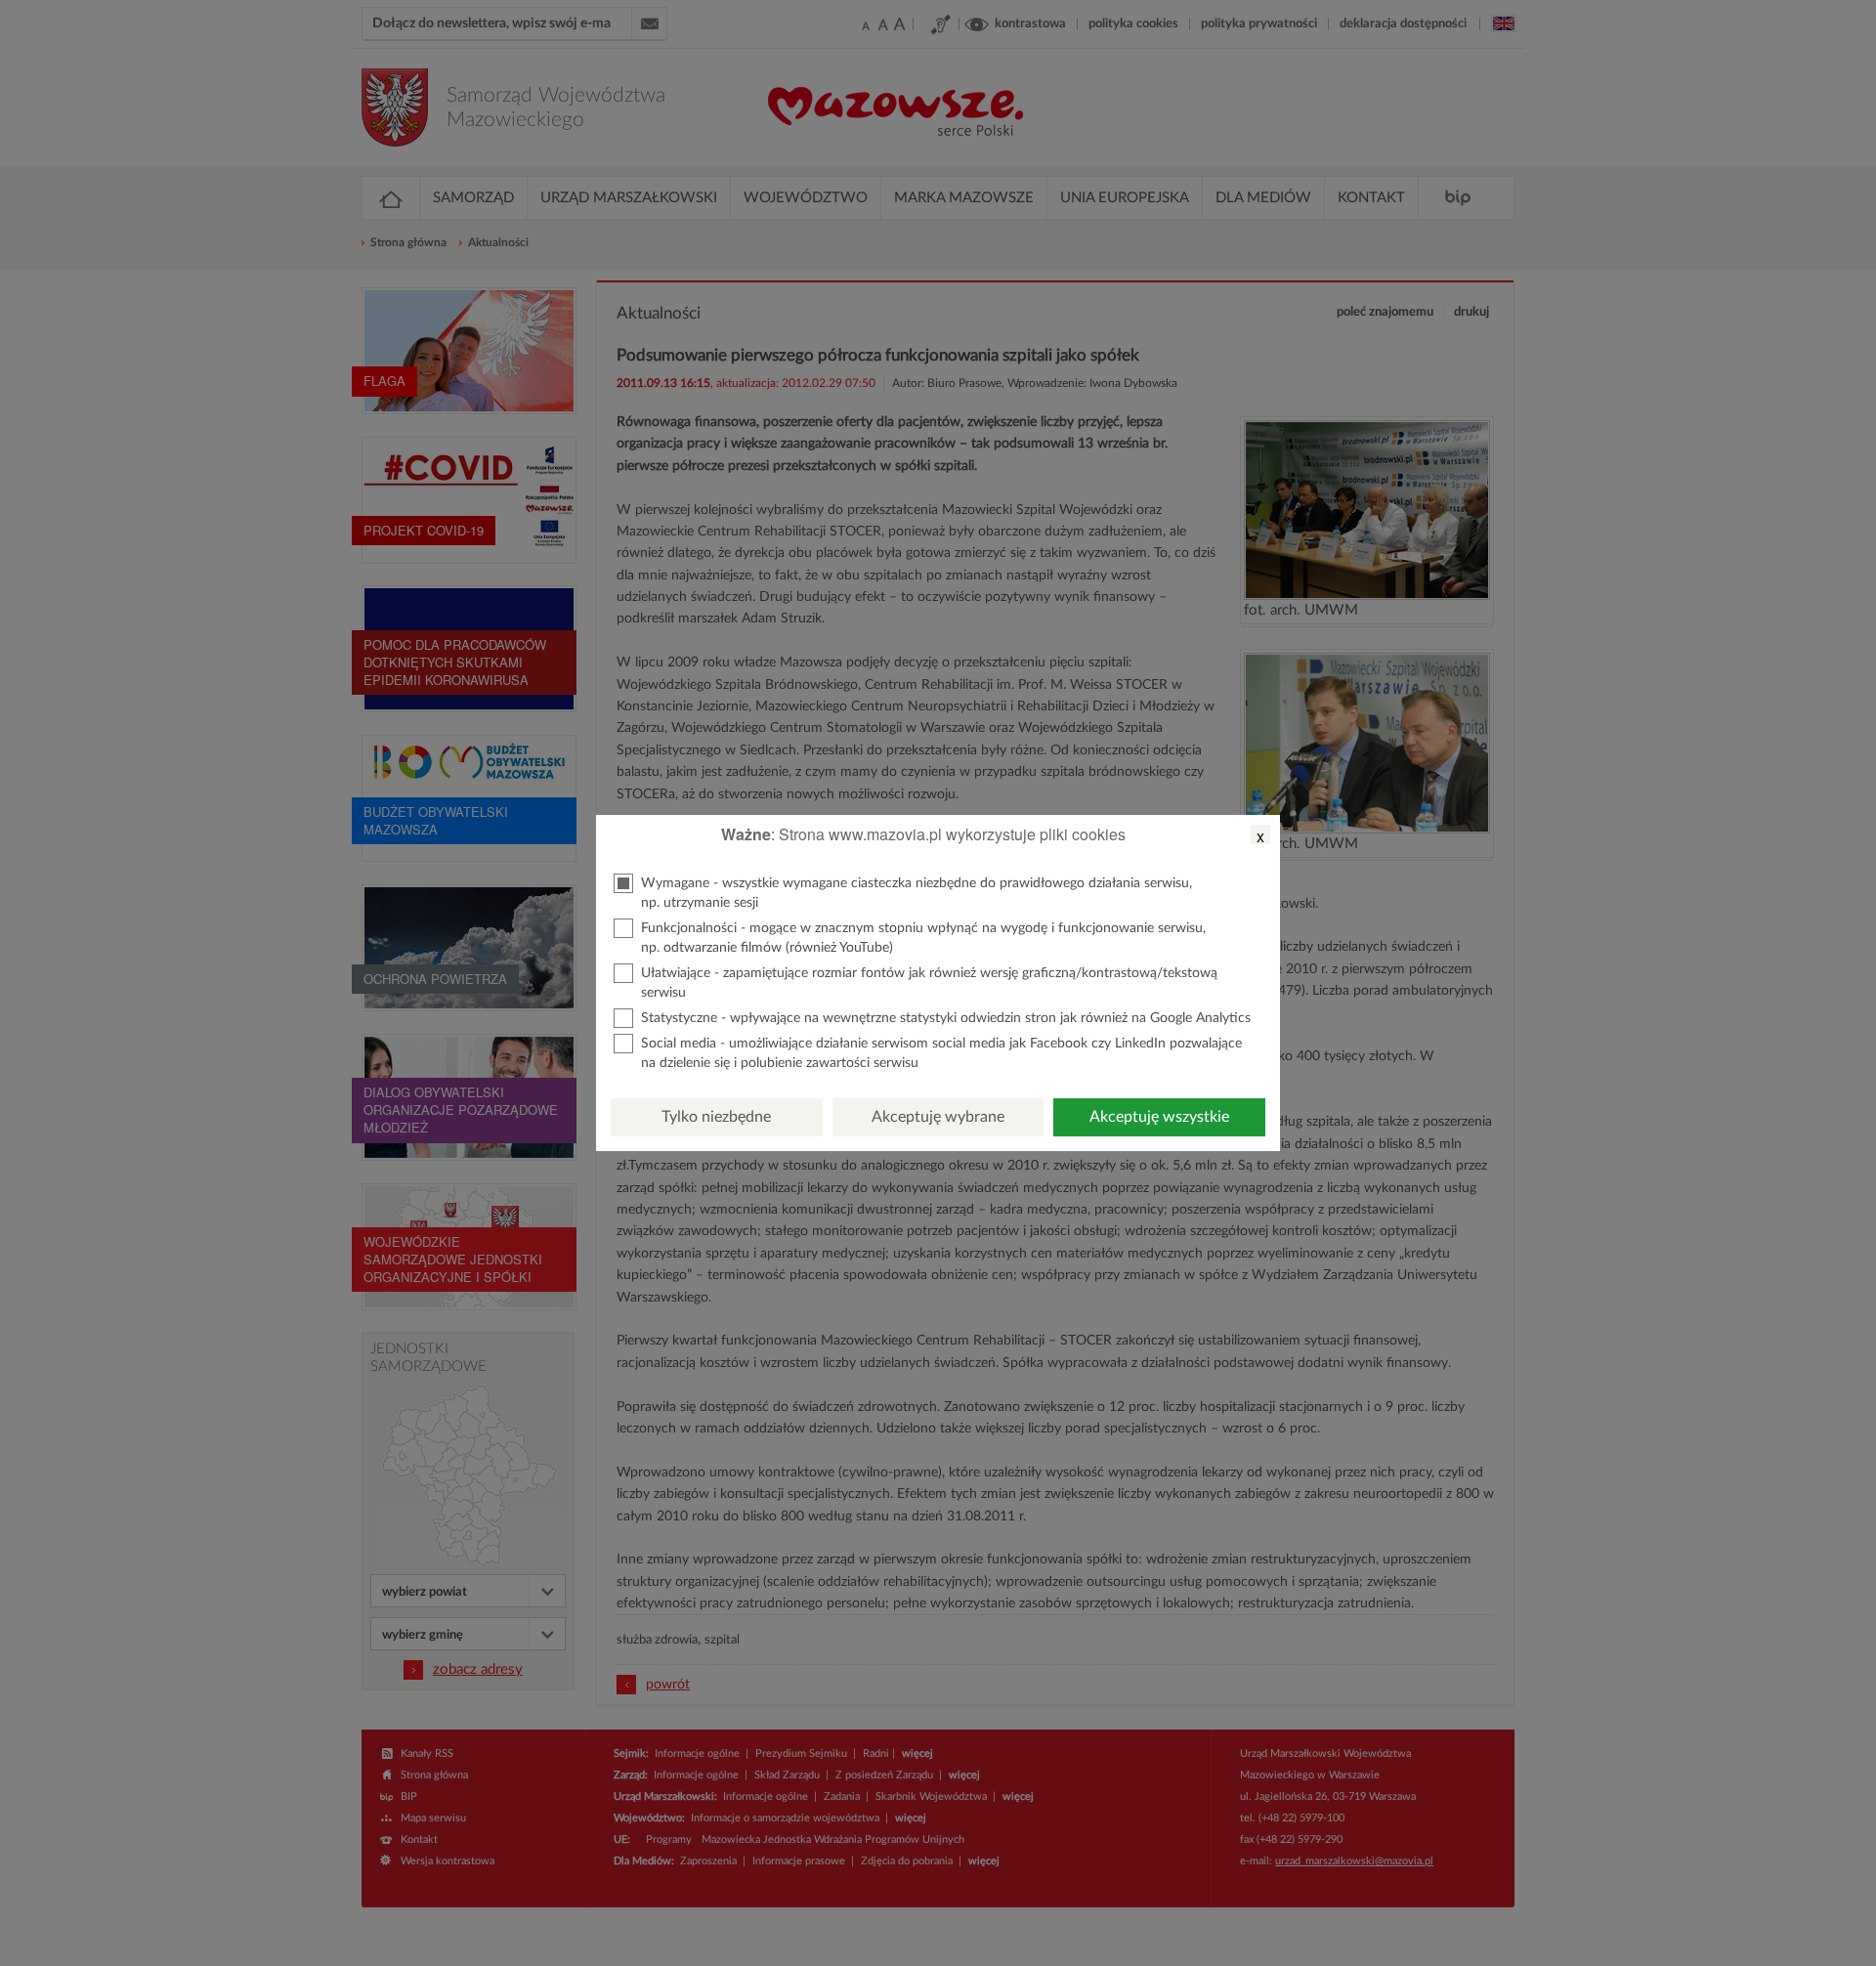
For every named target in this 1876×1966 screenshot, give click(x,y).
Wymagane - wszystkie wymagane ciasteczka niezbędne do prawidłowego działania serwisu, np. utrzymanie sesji (917, 893)
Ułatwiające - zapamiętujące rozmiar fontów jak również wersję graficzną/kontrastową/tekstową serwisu (929, 983)
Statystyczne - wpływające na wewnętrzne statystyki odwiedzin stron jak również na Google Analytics (946, 1018)
